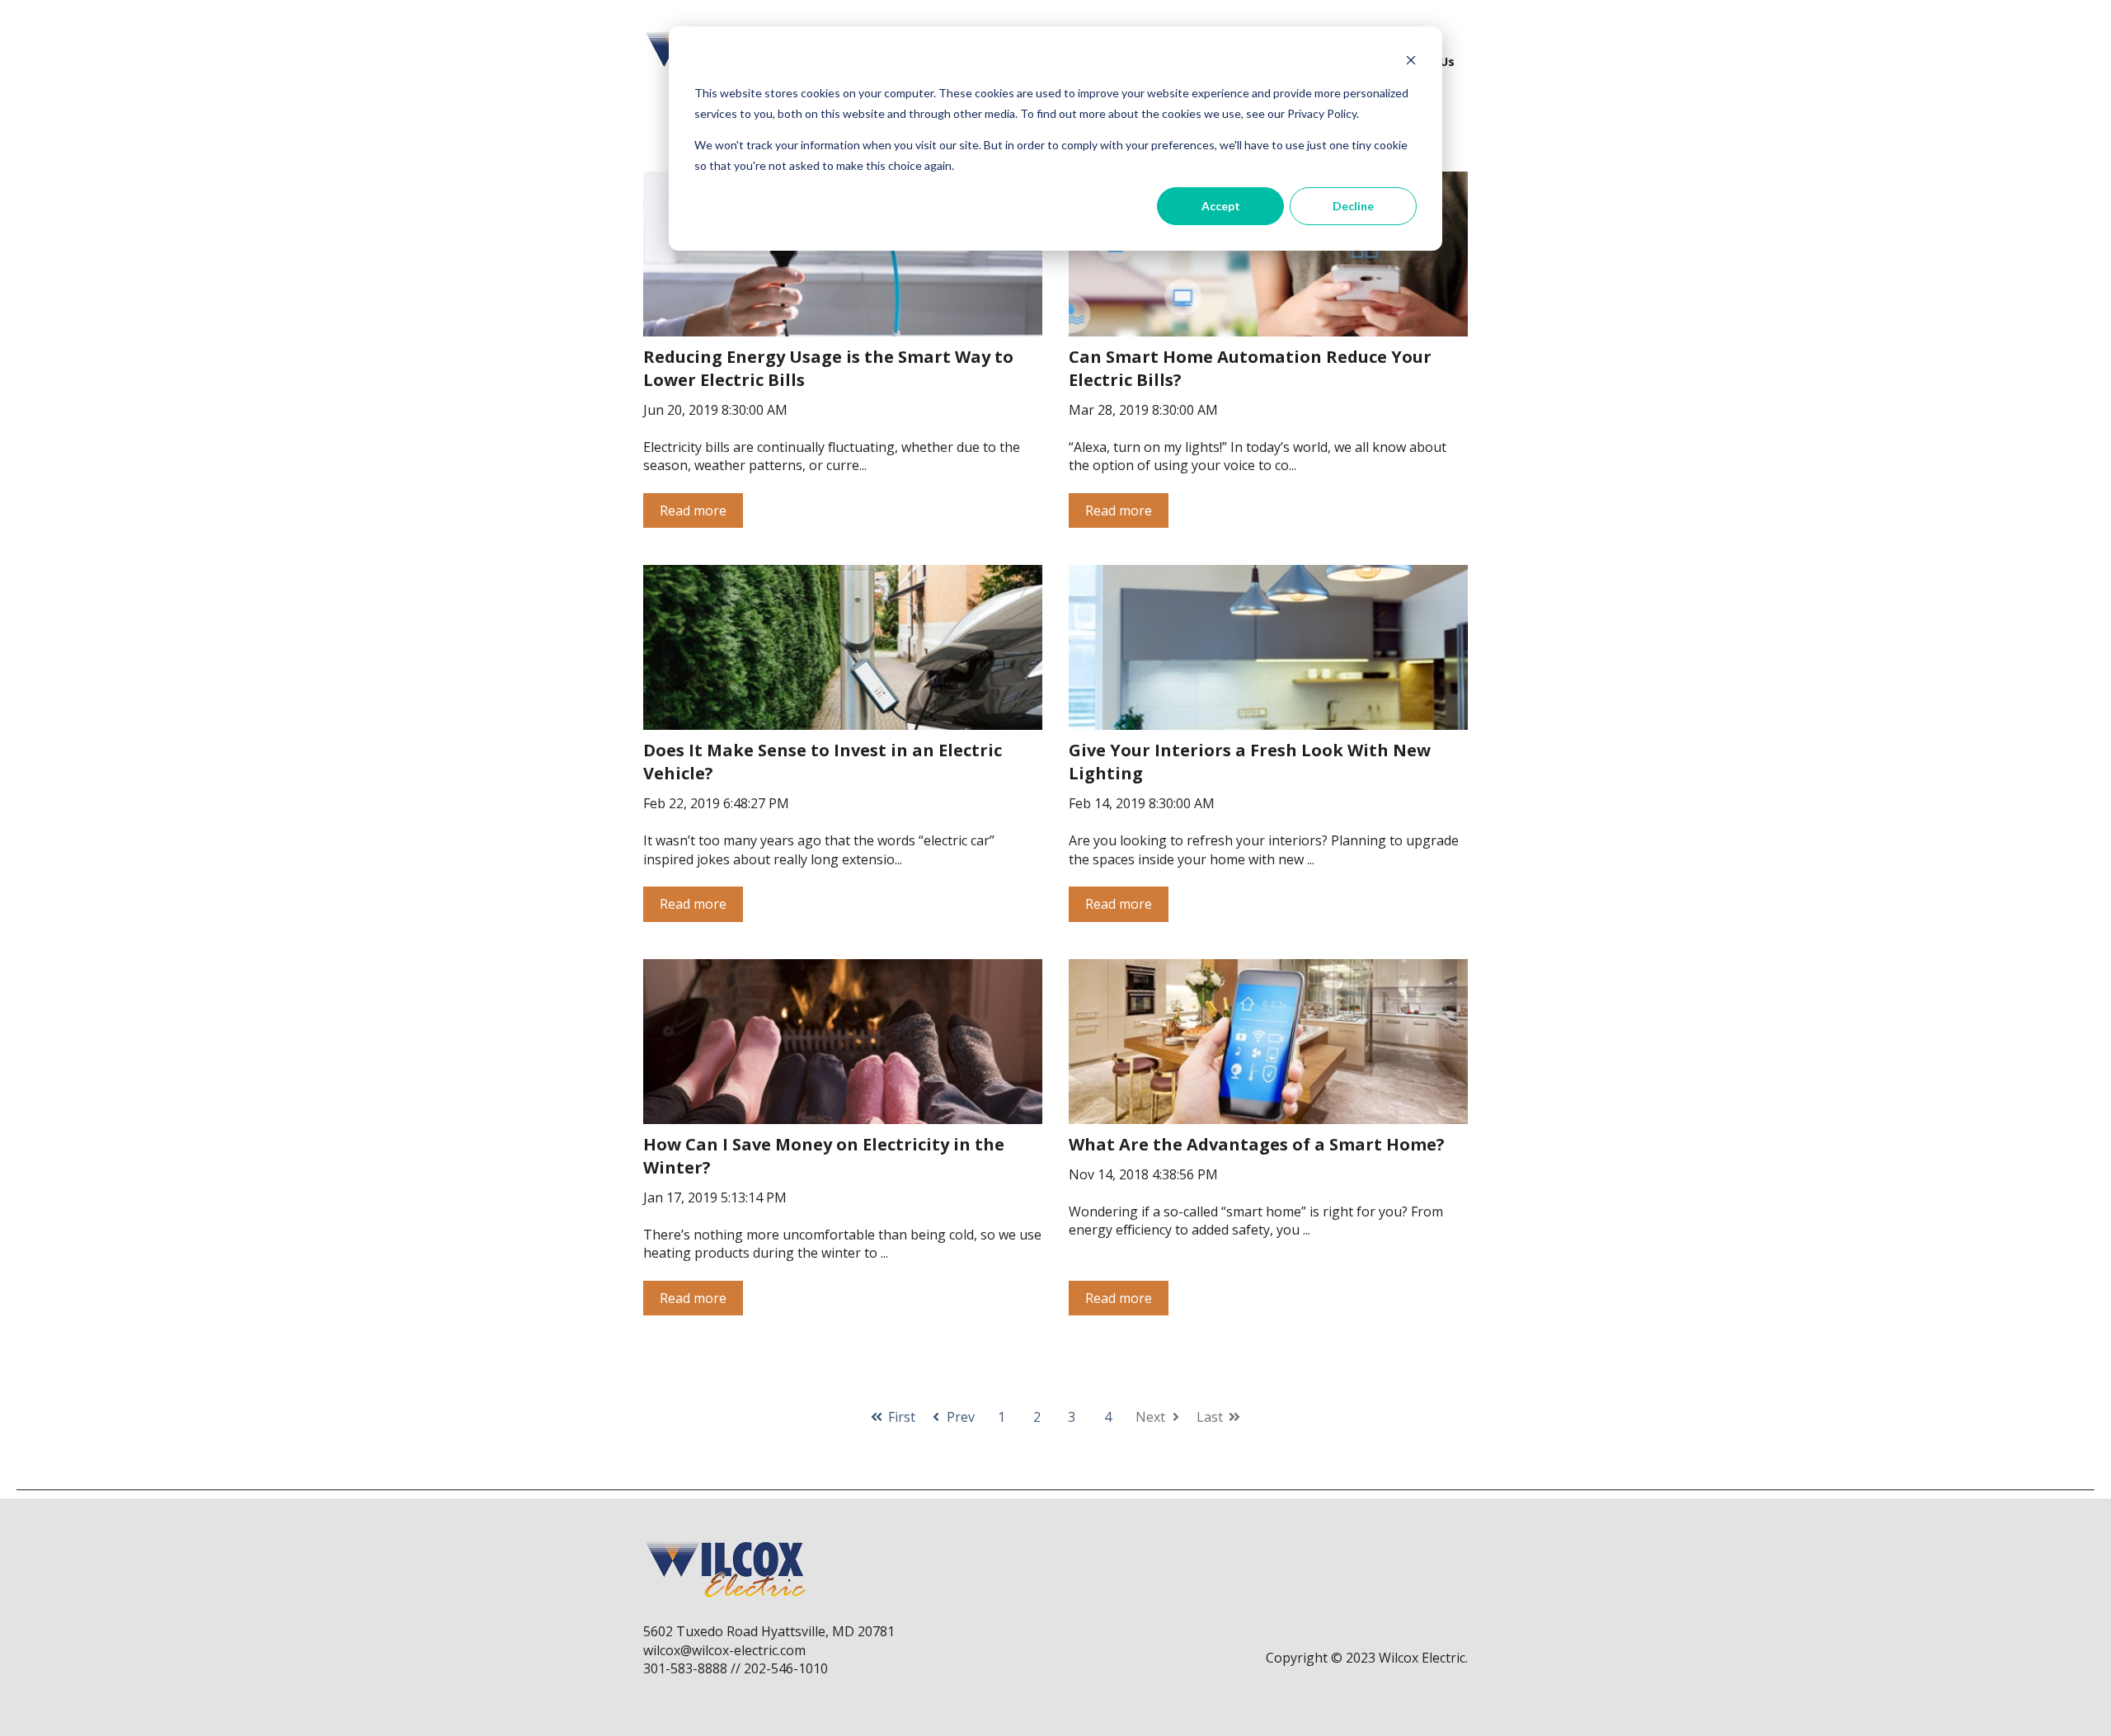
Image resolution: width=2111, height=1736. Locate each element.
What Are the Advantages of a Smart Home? (1257, 1144)
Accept (1221, 206)
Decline (1353, 206)
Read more (693, 510)
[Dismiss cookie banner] (1411, 62)
